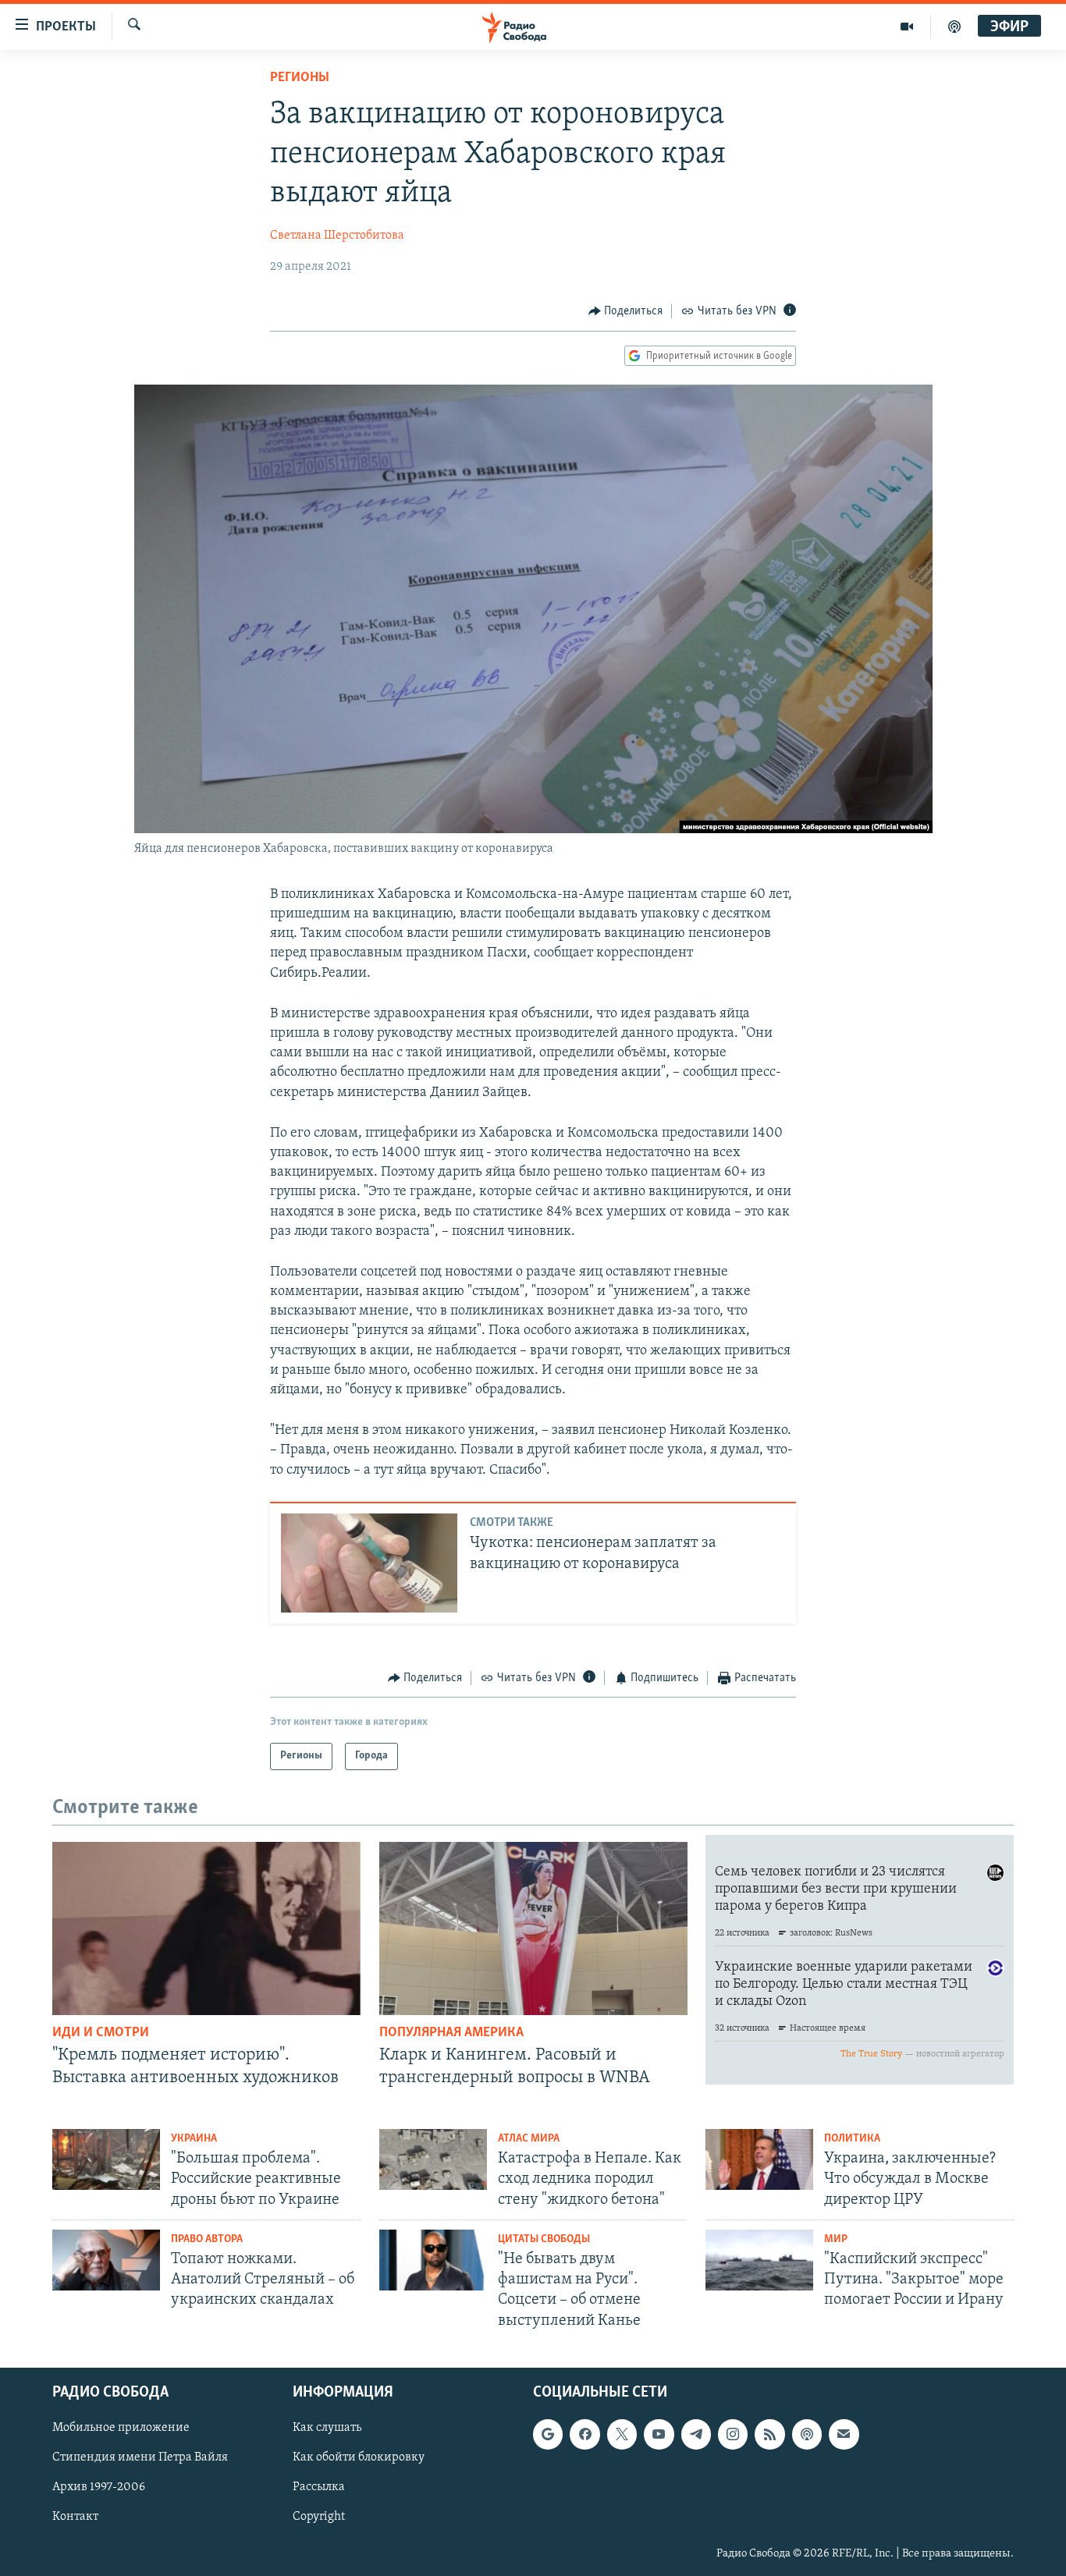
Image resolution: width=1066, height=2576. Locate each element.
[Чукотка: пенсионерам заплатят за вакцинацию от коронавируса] (369, 1563)
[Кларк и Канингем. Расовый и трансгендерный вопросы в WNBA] (533, 1928)
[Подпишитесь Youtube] (659, 2434)
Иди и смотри (101, 2033)
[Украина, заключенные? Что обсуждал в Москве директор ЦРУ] (759, 2159)
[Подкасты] (807, 2434)
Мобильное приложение (121, 2428)
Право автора (207, 2239)
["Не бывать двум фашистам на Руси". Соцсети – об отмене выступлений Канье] (433, 2260)
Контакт (75, 2517)
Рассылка (319, 2487)
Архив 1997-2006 (99, 2487)
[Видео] (907, 27)
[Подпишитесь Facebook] (585, 2434)
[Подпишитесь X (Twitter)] (622, 2434)
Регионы (300, 78)
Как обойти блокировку (359, 2457)
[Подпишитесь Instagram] (733, 2434)
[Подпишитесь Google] (548, 2434)
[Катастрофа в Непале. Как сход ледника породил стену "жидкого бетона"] (433, 2159)
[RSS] (769, 2434)
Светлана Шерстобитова (337, 236)
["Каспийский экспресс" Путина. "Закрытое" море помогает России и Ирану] (759, 2260)
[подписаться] (844, 2434)
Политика (852, 2139)
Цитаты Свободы (544, 2239)
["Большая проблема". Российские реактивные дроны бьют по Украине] (106, 2159)
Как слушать (327, 2428)
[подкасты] (954, 27)
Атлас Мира (529, 2139)
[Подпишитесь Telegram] (696, 2434)
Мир (836, 2239)
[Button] (626, 311)
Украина (194, 2139)
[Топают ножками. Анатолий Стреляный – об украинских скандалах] (106, 2260)
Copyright (319, 2517)
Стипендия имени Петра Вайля (140, 2457)
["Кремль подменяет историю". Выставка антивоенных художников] (206, 1928)
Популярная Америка (451, 2033)
